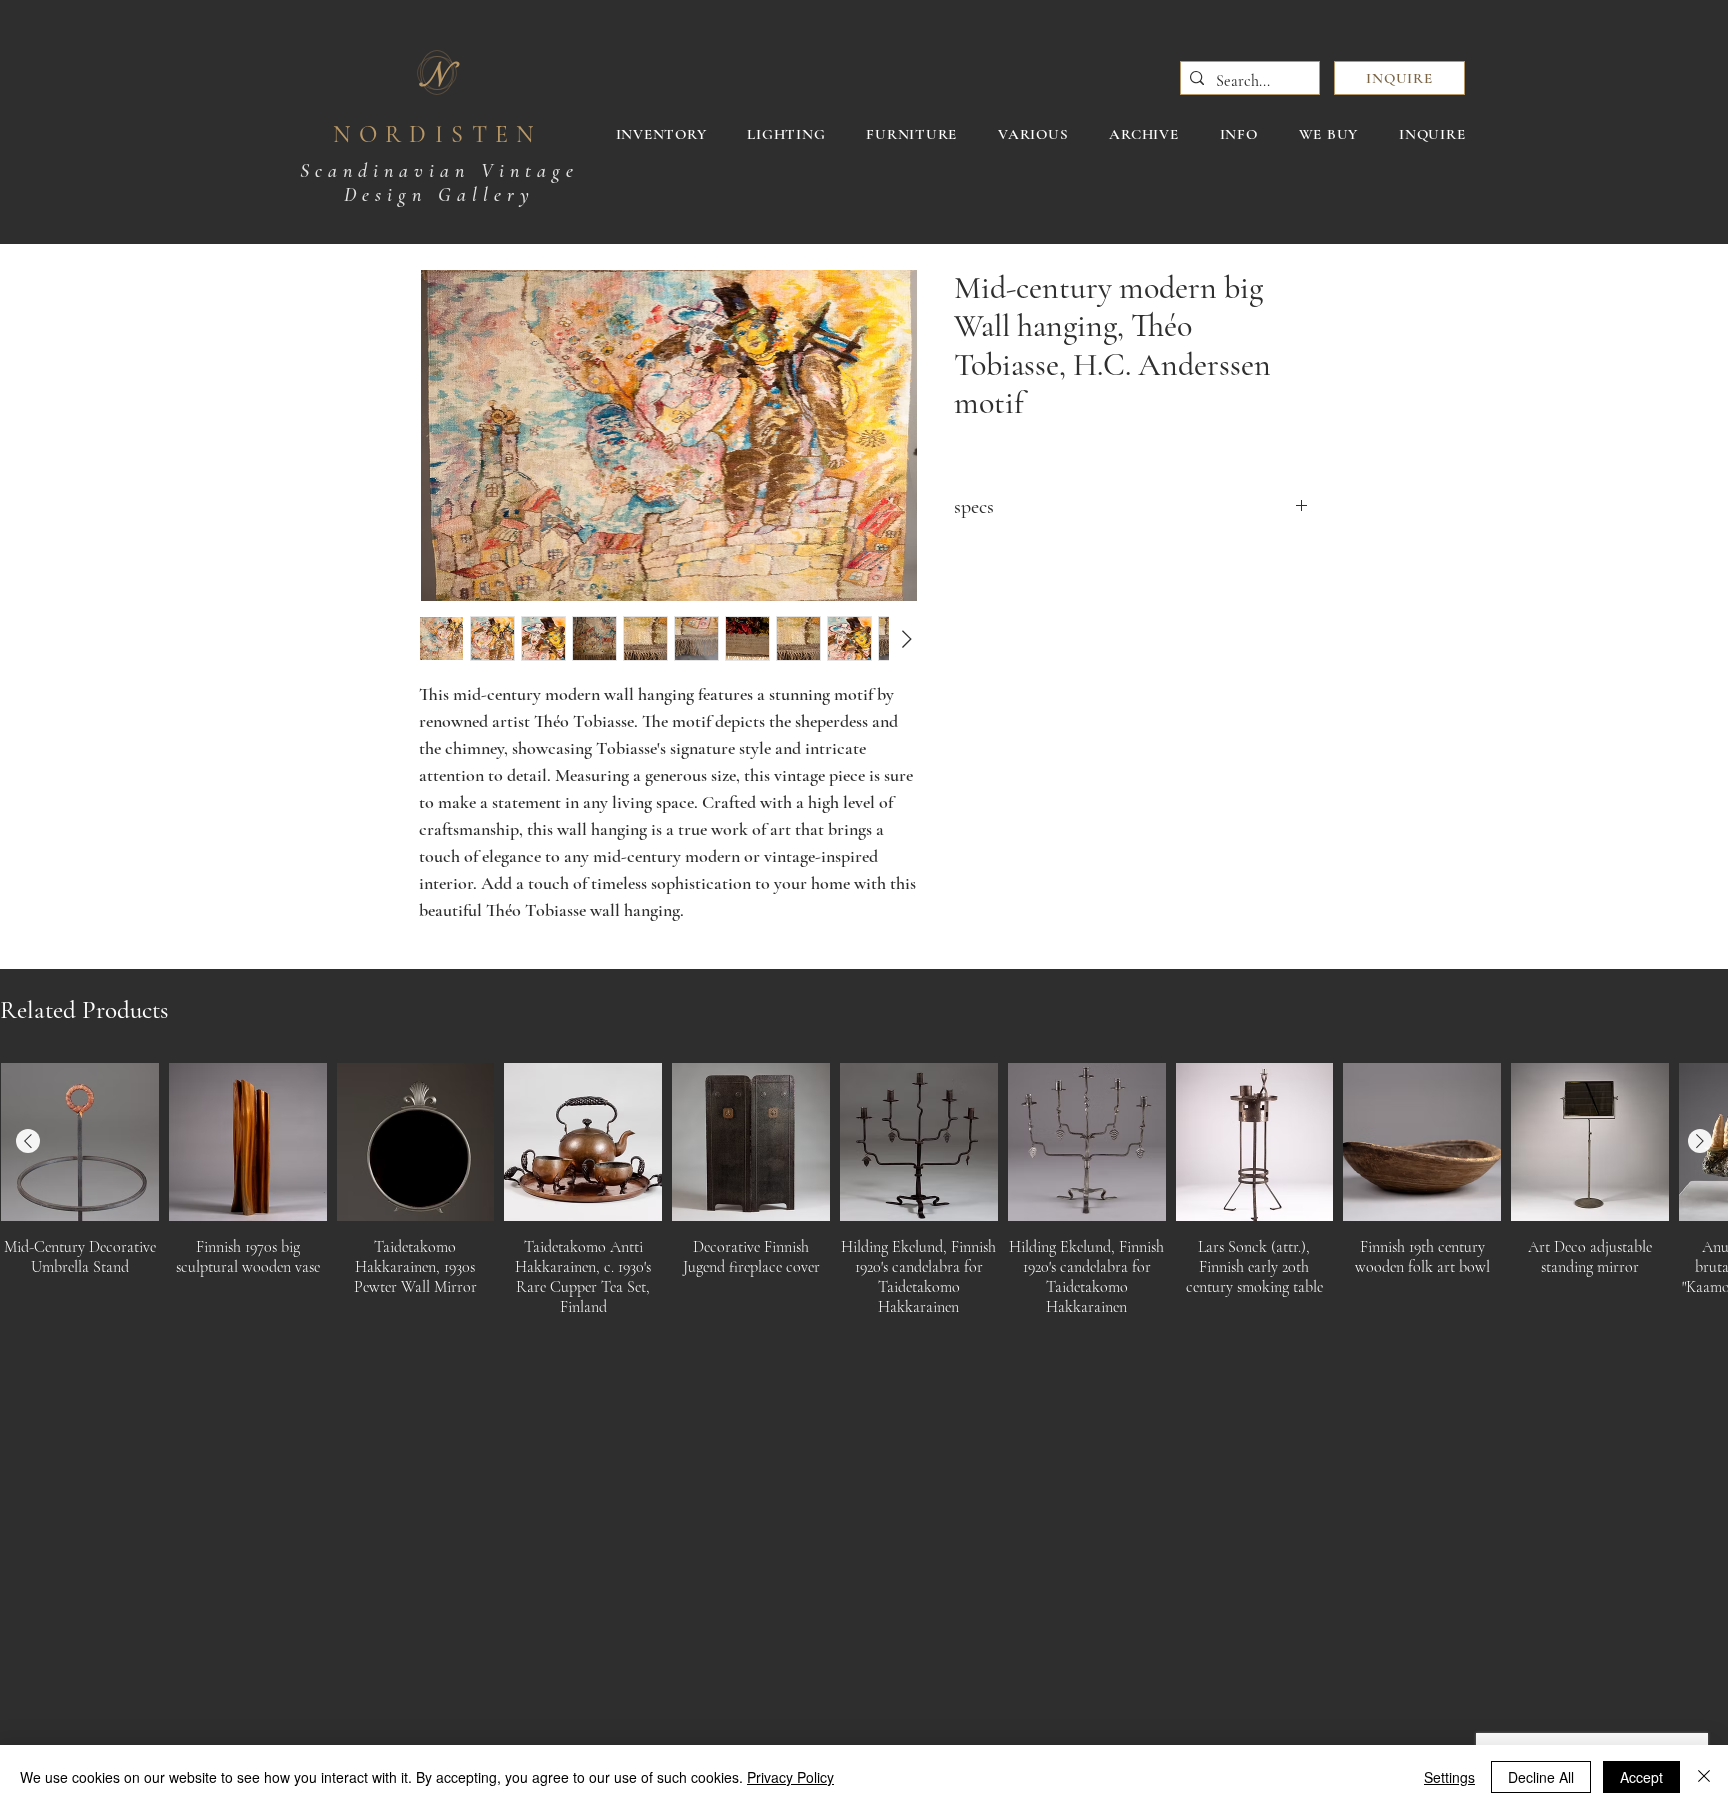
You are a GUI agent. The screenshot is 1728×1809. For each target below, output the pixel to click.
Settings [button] (1449, 1777)
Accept (1641, 1777)
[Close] (1704, 1777)
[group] (864, 1196)
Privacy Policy (790, 1777)
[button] (1399, 78)
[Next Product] (1700, 1141)
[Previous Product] (28, 1141)
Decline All (1541, 1777)
